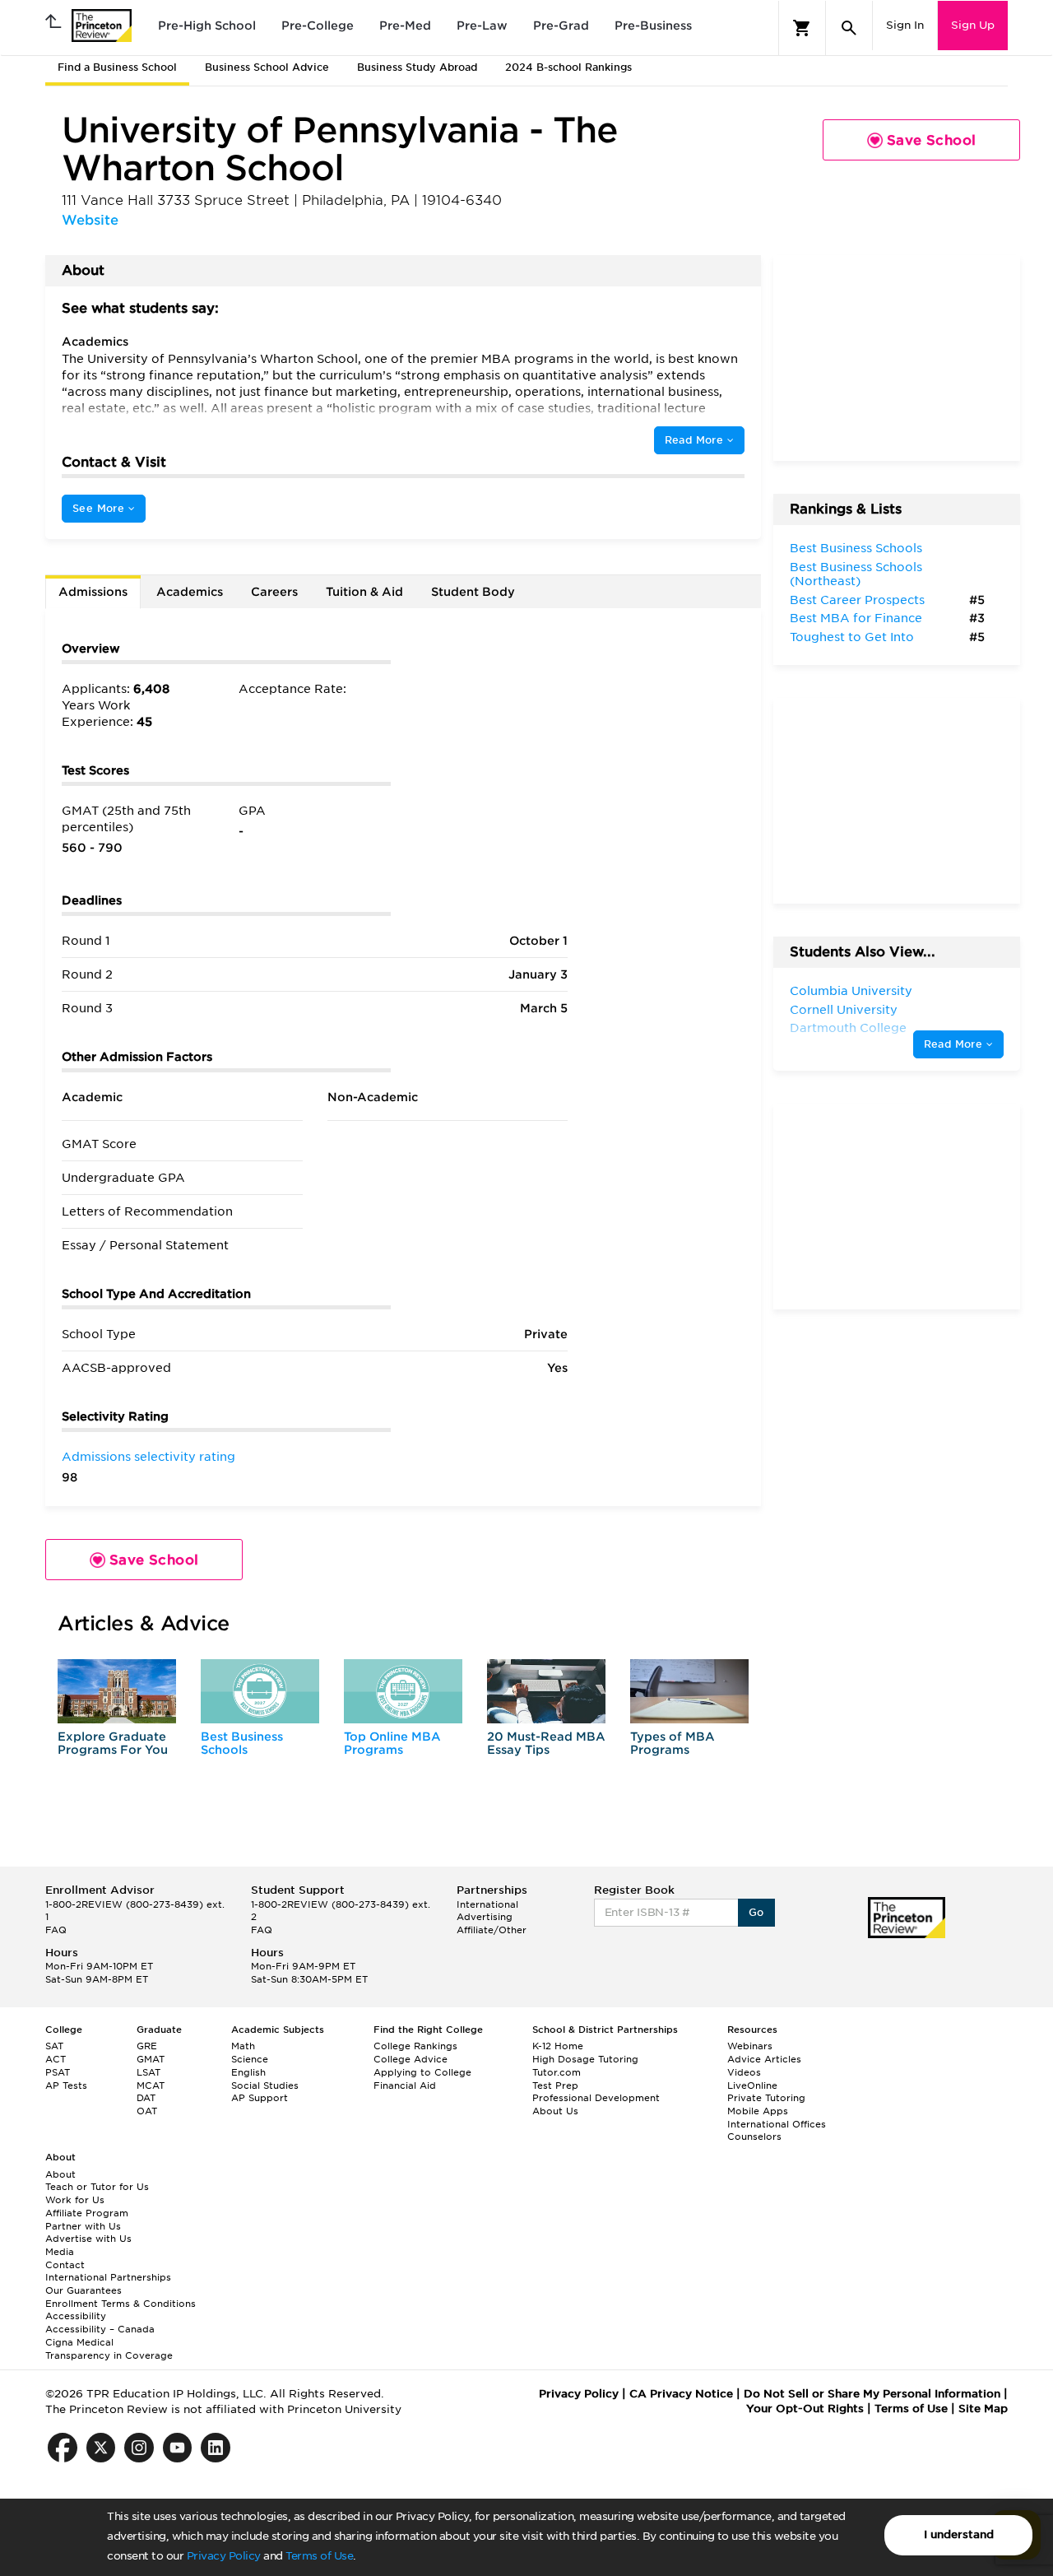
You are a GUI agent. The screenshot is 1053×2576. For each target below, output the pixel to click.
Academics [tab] (190, 592)
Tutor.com (557, 2072)
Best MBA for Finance (856, 618)
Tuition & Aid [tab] (364, 592)
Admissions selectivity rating (148, 1457)
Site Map (983, 2409)
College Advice (411, 2059)
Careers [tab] (274, 592)
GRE (147, 2046)
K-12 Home (558, 2046)
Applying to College (422, 2072)
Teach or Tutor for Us (97, 2187)
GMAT (151, 2059)
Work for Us (75, 2200)
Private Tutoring (766, 2098)
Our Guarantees (83, 2290)
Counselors (754, 2137)
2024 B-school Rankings (568, 67)
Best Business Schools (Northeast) (856, 574)
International (487, 1904)
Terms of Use (319, 2556)
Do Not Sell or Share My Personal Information (872, 2394)
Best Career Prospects (857, 600)
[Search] (849, 28)
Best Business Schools (242, 1743)
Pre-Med (405, 26)
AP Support (260, 2098)
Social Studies (265, 2085)
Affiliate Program (87, 2213)
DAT (146, 2098)
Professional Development (596, 2098)
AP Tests (66, 2085)
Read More (696, 440)
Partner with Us (83, 2226)
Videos (744, 2072)
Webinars (750, 2046)
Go (756, 1912)
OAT (147, 2111)
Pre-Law (482, 26)
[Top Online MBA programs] (403, 1691)
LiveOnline (752, 2085)
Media (60, 2252)
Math (243, 2046)
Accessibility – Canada (100, 2329)
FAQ (56, 1930)
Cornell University (844, 1010)
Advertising (485, 1917)
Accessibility (76, 2316)
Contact (65, 2265)
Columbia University (851, 991)
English (248, 2072)
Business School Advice (267, 67)
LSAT (148, 2072)
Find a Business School (117, 67)
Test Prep (555, 2085)
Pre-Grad (561, 26)
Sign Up (973, 25)
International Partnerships (108, 2277)
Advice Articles (764, 2059)
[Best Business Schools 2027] (260, 1691)
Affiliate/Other (492, 1930)
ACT (56, 2059)
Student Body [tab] (473, 592)
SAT (54, 2046)
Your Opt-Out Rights (805, 2409)
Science (250, 2059)
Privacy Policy (224, 2556)
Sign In (905, 25)
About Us (555, 2111)
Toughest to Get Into (852, 637)
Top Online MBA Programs (392, 1743)
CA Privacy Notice (681, 2394)
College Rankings (415, 2046)
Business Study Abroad (417, 67)
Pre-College (318, 26)
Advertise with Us (88, 2239)
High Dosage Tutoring (585, 2059)
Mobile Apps (758, 2111)
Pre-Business (653, 26)
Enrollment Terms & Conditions (121, 2304)
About (60, 2174)
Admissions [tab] (93, 592)
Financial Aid (405, 2085)
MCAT (151, 2085)
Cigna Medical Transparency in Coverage (109, 2349)
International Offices (777, 2124)
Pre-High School (207, 26)
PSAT (58, 2072)
